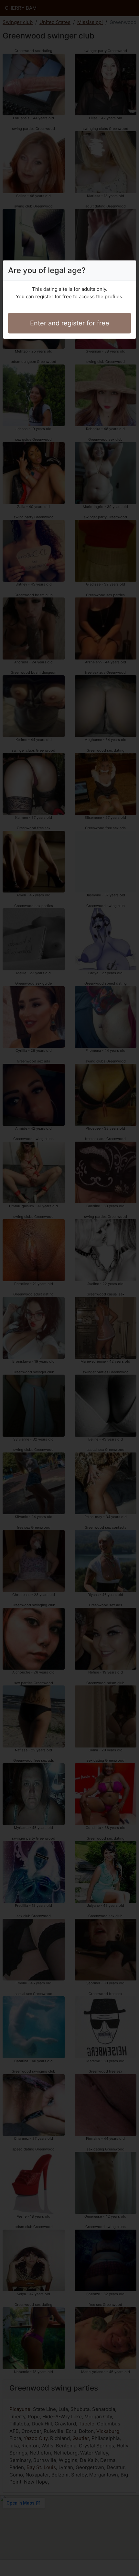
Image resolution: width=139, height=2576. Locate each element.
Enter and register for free (70, 323)
